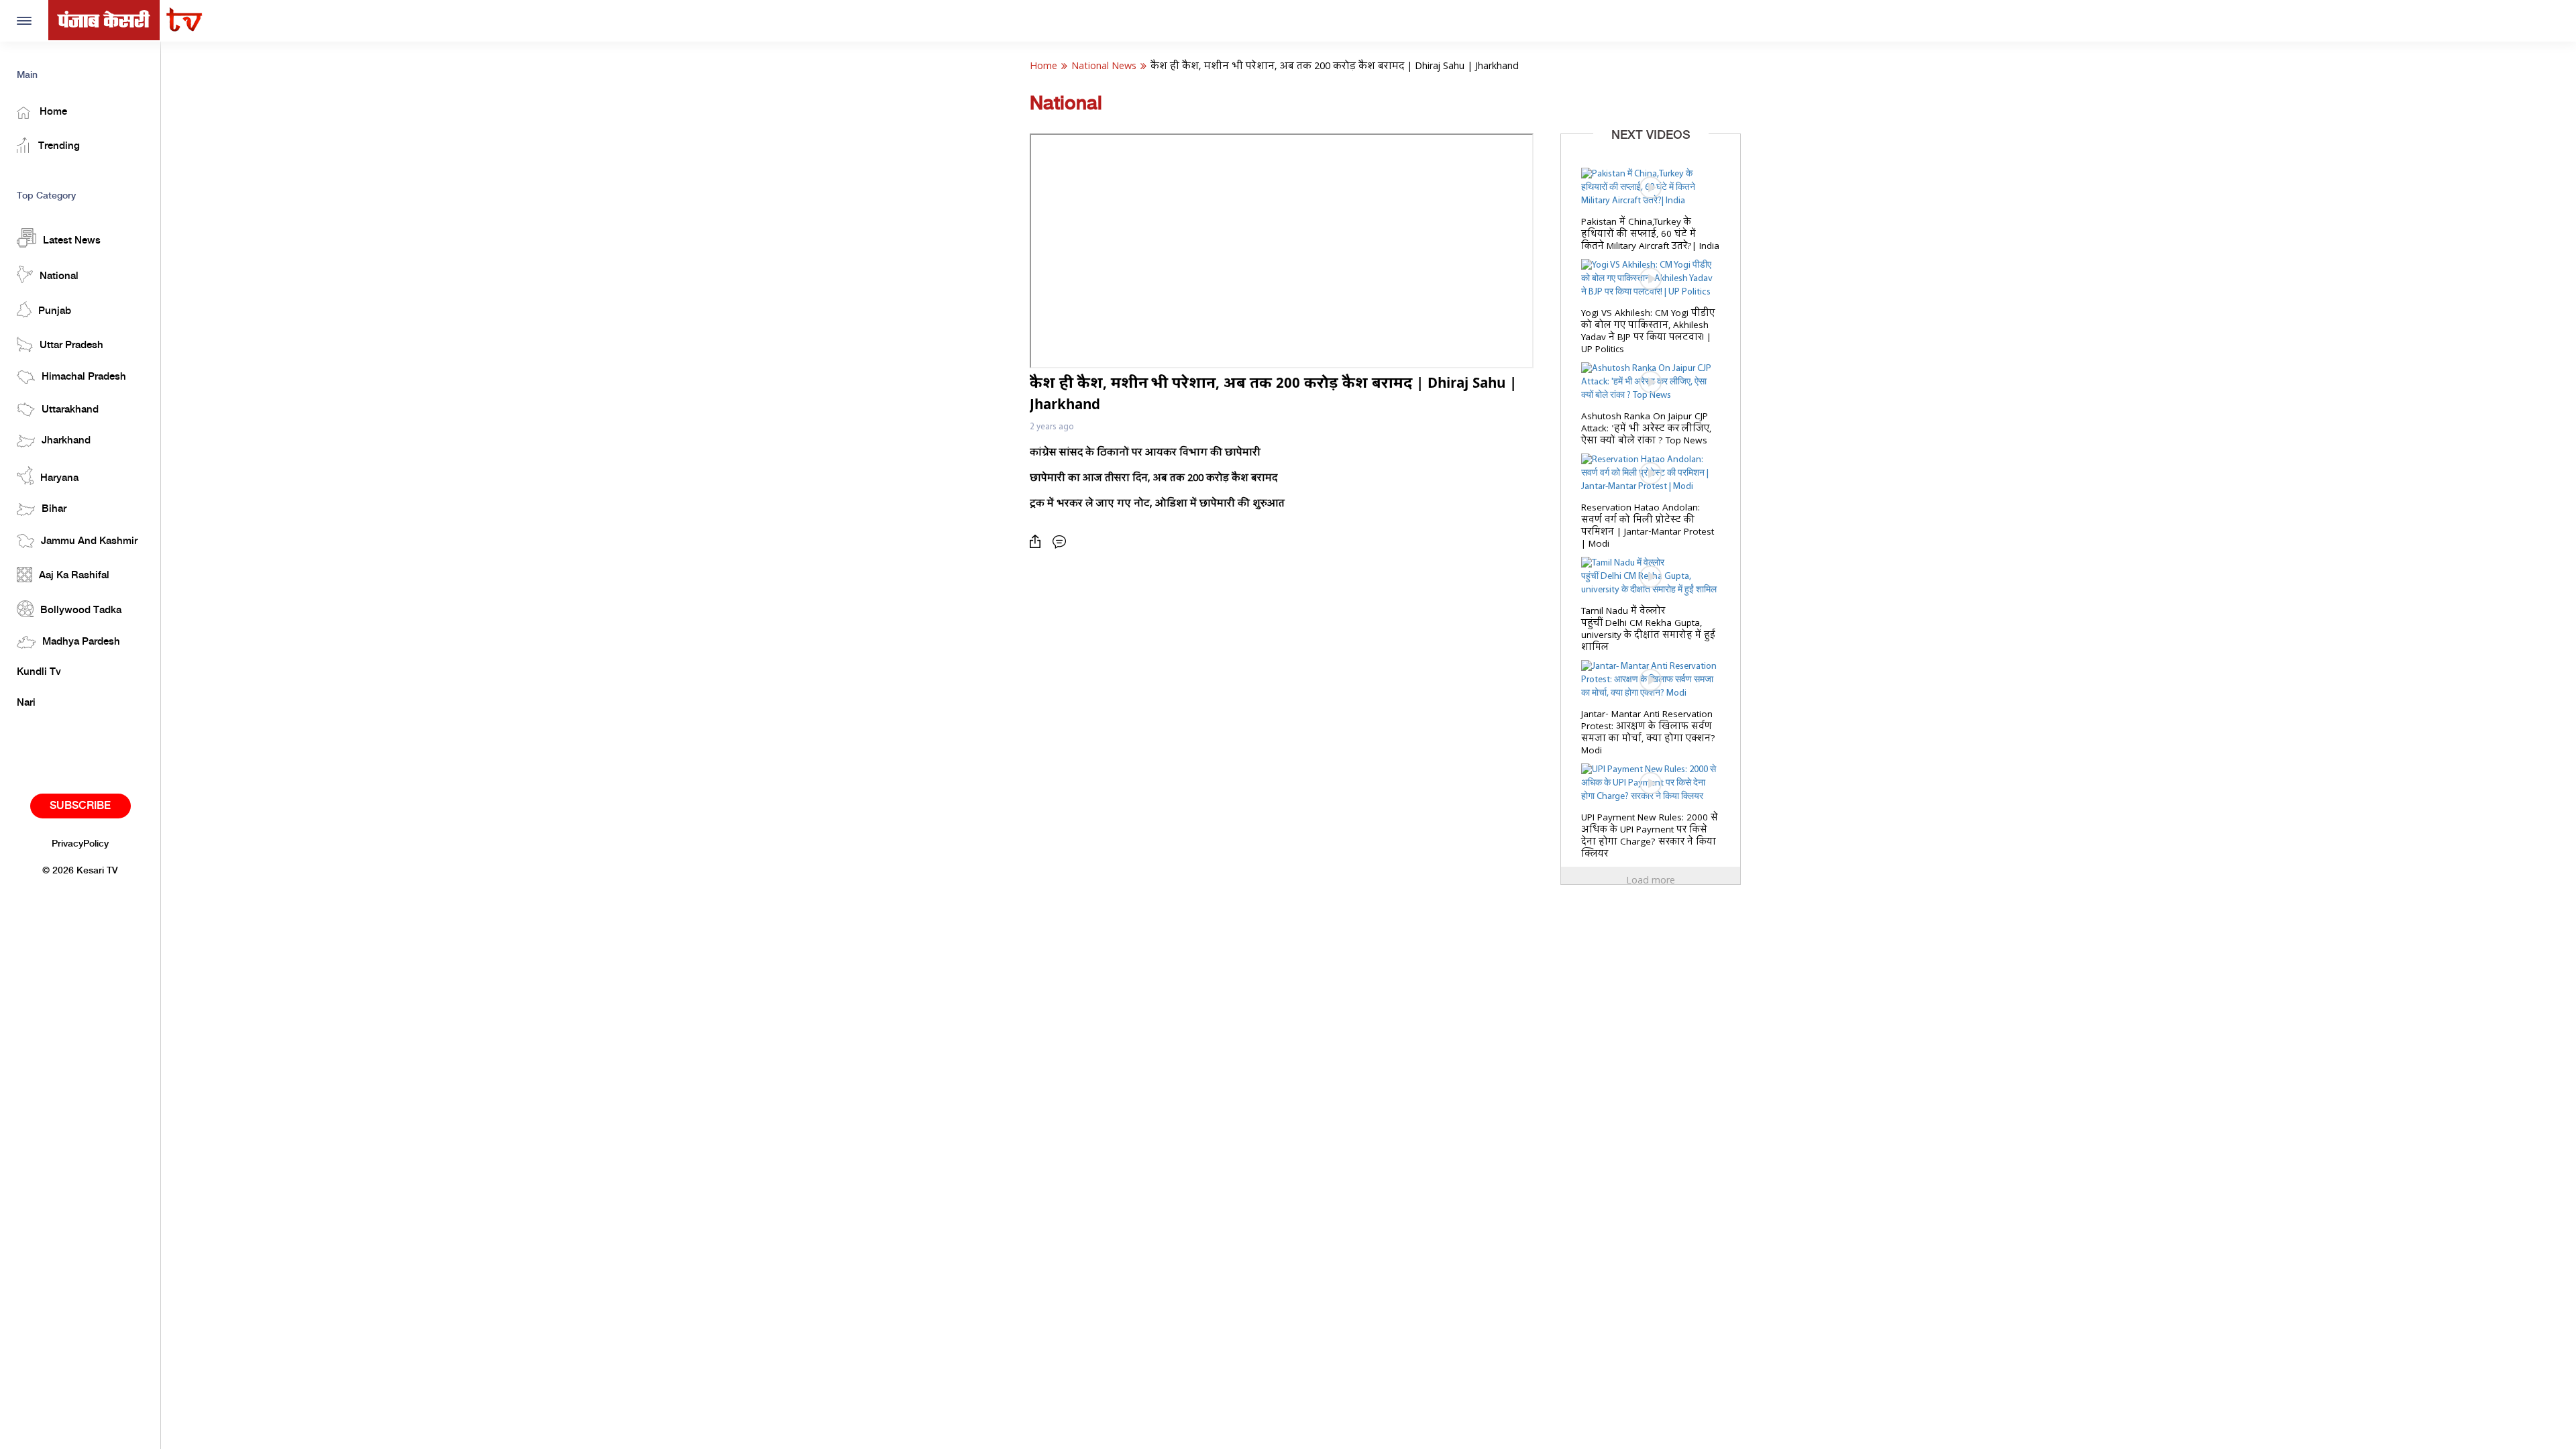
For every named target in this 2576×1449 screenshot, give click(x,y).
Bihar (54, 509)
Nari (26, 703)
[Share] (1038, 542)
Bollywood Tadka (81, 610)
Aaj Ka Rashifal (74, 576)
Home (52, 112)
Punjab (55, 311)
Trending (58, 146)
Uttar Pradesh (71, 345)
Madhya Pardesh (81, 642)
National (59, 276)
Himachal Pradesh (84, 377)
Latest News (72, 241)
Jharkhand (66, 441)
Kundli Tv (39, 672)
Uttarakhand (70, 410)
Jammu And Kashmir (89, 541)
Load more (1651, 881)
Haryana (59, 478)
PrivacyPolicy (80, 844)
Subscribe (80, 806)
